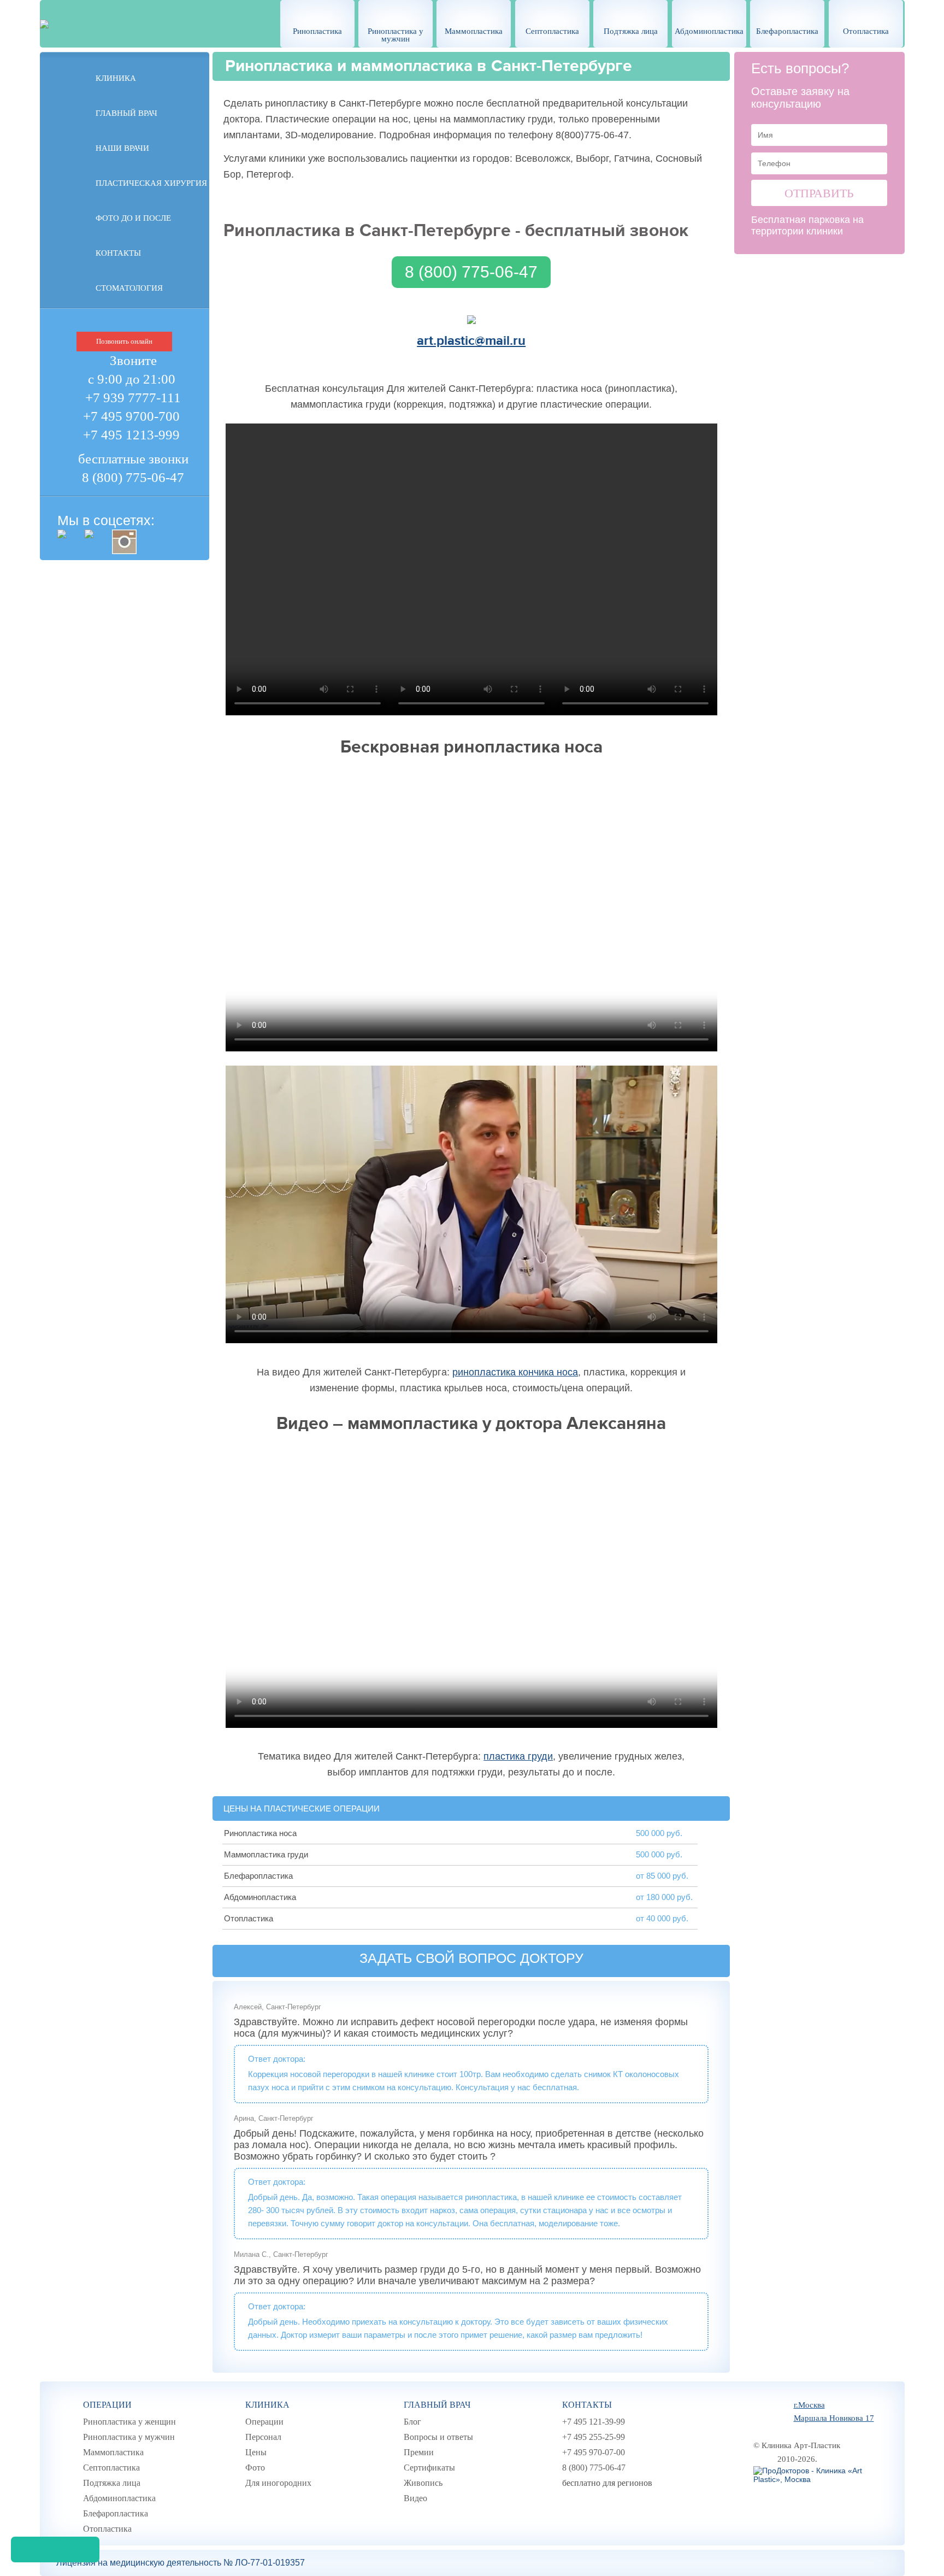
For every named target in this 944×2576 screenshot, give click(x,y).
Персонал (263, 2437)
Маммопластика (474, 31)
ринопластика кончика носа (515, 1372)
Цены (256, 2452)
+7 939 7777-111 (133, 398)
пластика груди (518, 1756)
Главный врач (126, 113)
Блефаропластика (787, 31)
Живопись (423, 2483)
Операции (107, 2405)
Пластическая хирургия (151, 183)
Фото (255, 2468)
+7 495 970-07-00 (594, 2452)
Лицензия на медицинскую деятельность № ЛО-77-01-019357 (181, 2563)
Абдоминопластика (709, 31)
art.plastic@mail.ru (471, 341)
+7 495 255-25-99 (594, 2437)
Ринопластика (317, 31)
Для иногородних (278, 2483)
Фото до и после (133, 218)
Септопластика (552, 31)
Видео (415, 2498)
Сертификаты (429, 2468)
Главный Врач (437, 2405)
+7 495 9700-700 (131, 416)
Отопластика (866, 31)
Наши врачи (122, 148)
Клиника (116, 78)
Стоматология (129, 288)
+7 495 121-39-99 (594, 2422)
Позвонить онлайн (124, 341)
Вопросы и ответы (438, 2437)
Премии (419, 2452)
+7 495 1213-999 (131, 435)
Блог (412, 2422)
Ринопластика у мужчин (396, 35)
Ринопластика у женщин (129, 2422)
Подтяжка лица (631, 31)
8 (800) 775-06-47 (133, 477)
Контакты (118, 253)
